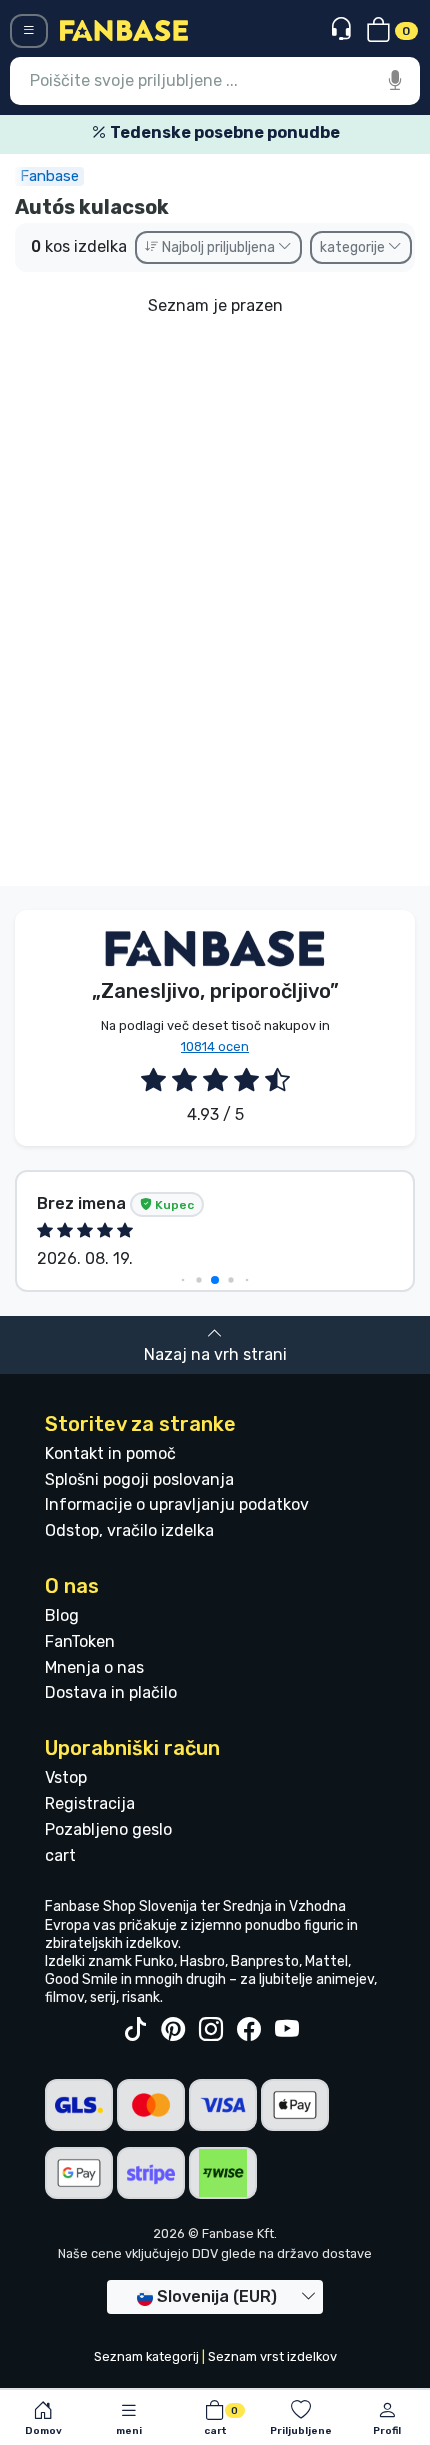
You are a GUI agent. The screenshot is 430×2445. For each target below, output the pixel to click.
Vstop (66, 1777)
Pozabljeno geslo (108, 1829)
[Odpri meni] (29, 31)
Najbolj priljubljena (218, 247)
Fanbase (49, 176)
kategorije (354, 247)
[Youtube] (287, 2030)
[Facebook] (249, 2030)
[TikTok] (135, 2030)
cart (60, 1855)
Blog (62, 1615)
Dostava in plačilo (111, 1692)
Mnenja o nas (94, 1667)
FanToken (80, 1641)
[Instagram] (211, 2030)
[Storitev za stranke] (343, 29)
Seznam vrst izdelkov (272, 2356)
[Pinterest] (173, 2030)
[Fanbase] (124, 29)
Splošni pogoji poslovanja (139, 1479)
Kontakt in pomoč (110, 1453)
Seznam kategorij (146, 2356)
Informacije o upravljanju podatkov (177, 1504)
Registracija (90, 1803)
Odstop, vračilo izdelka (129, 1530)
